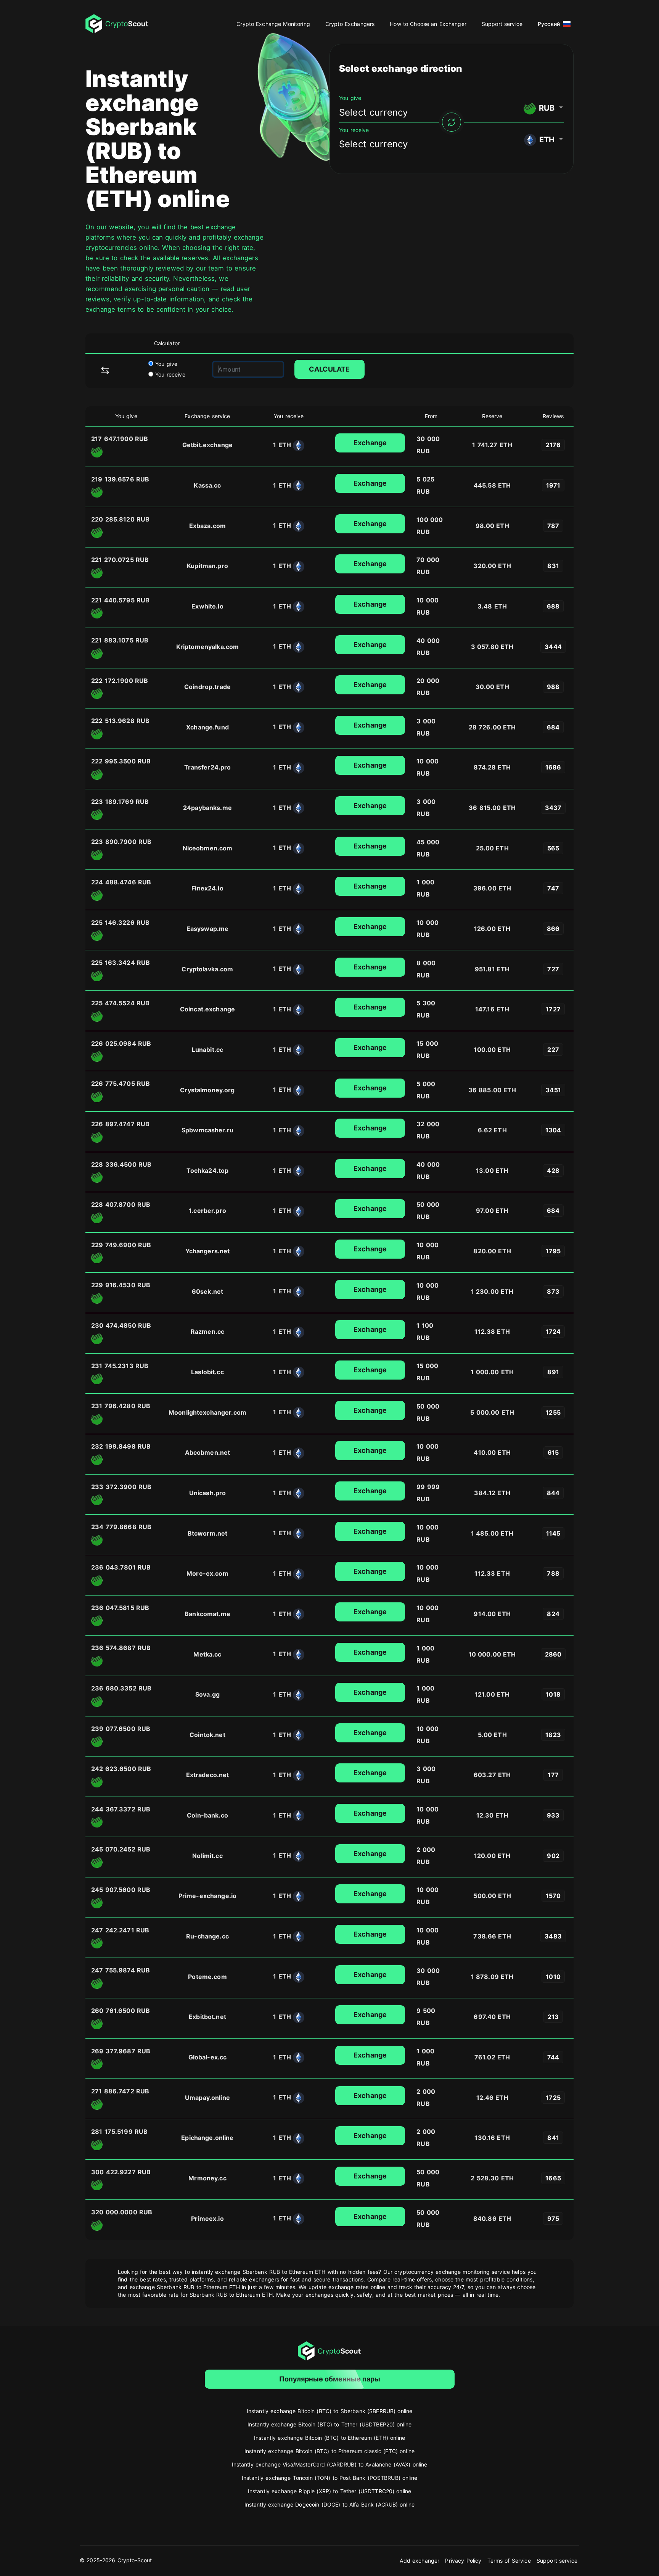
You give (165, 364)
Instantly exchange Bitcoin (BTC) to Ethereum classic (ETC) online (329, 2451)
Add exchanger (420, 2561)
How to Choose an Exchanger (428, 24)
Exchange (370, 443)
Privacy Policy (463, 2561)
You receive (169, 374)
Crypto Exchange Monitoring (273, 24)
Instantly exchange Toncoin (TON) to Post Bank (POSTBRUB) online (329, 2478)
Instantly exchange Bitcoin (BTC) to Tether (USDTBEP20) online (330, 2424)
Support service (502, 24)
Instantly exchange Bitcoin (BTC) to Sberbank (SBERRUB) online (330, 2411)
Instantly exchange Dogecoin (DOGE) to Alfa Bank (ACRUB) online (330, 2504)
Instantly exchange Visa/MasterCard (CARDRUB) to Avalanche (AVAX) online (330, 2464)
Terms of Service (509, 2561)
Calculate (329, 369)
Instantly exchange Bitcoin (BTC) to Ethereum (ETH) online (329, 2438)
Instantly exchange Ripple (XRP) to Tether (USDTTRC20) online (329, 2491)
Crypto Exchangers (350, 24)
